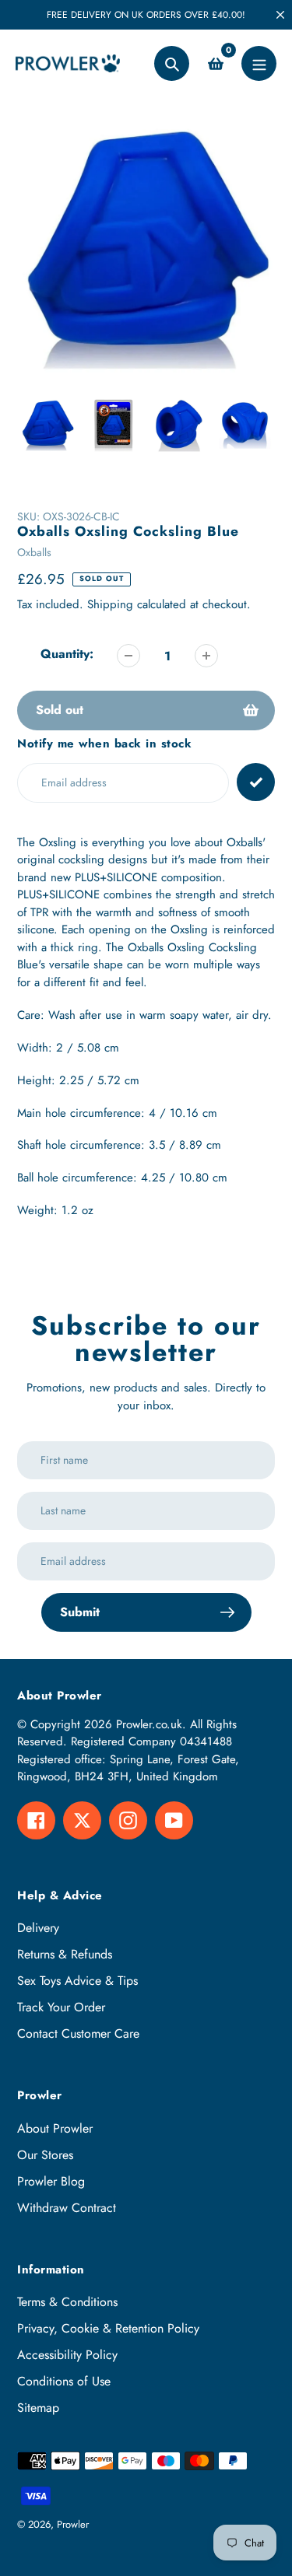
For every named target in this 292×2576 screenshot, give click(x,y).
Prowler (73, 2524)
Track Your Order (61, 2007)
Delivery (38, 1928)
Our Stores (45, 2155)
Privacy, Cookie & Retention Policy (108, 2328)
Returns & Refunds (65, 1954)
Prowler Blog (51, 2181)
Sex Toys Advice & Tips (77, 1981)
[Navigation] (259, 63)
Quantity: (67, 654)
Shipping (110, 604)
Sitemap (38, 2408)
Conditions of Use (64, 2381)
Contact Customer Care (78, 2033)
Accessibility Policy (67, 2355)
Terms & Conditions (67, 2302)
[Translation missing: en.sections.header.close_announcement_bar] (280, 15)
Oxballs (34, 552)
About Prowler (55, 2128)
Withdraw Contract (67, 2208)
